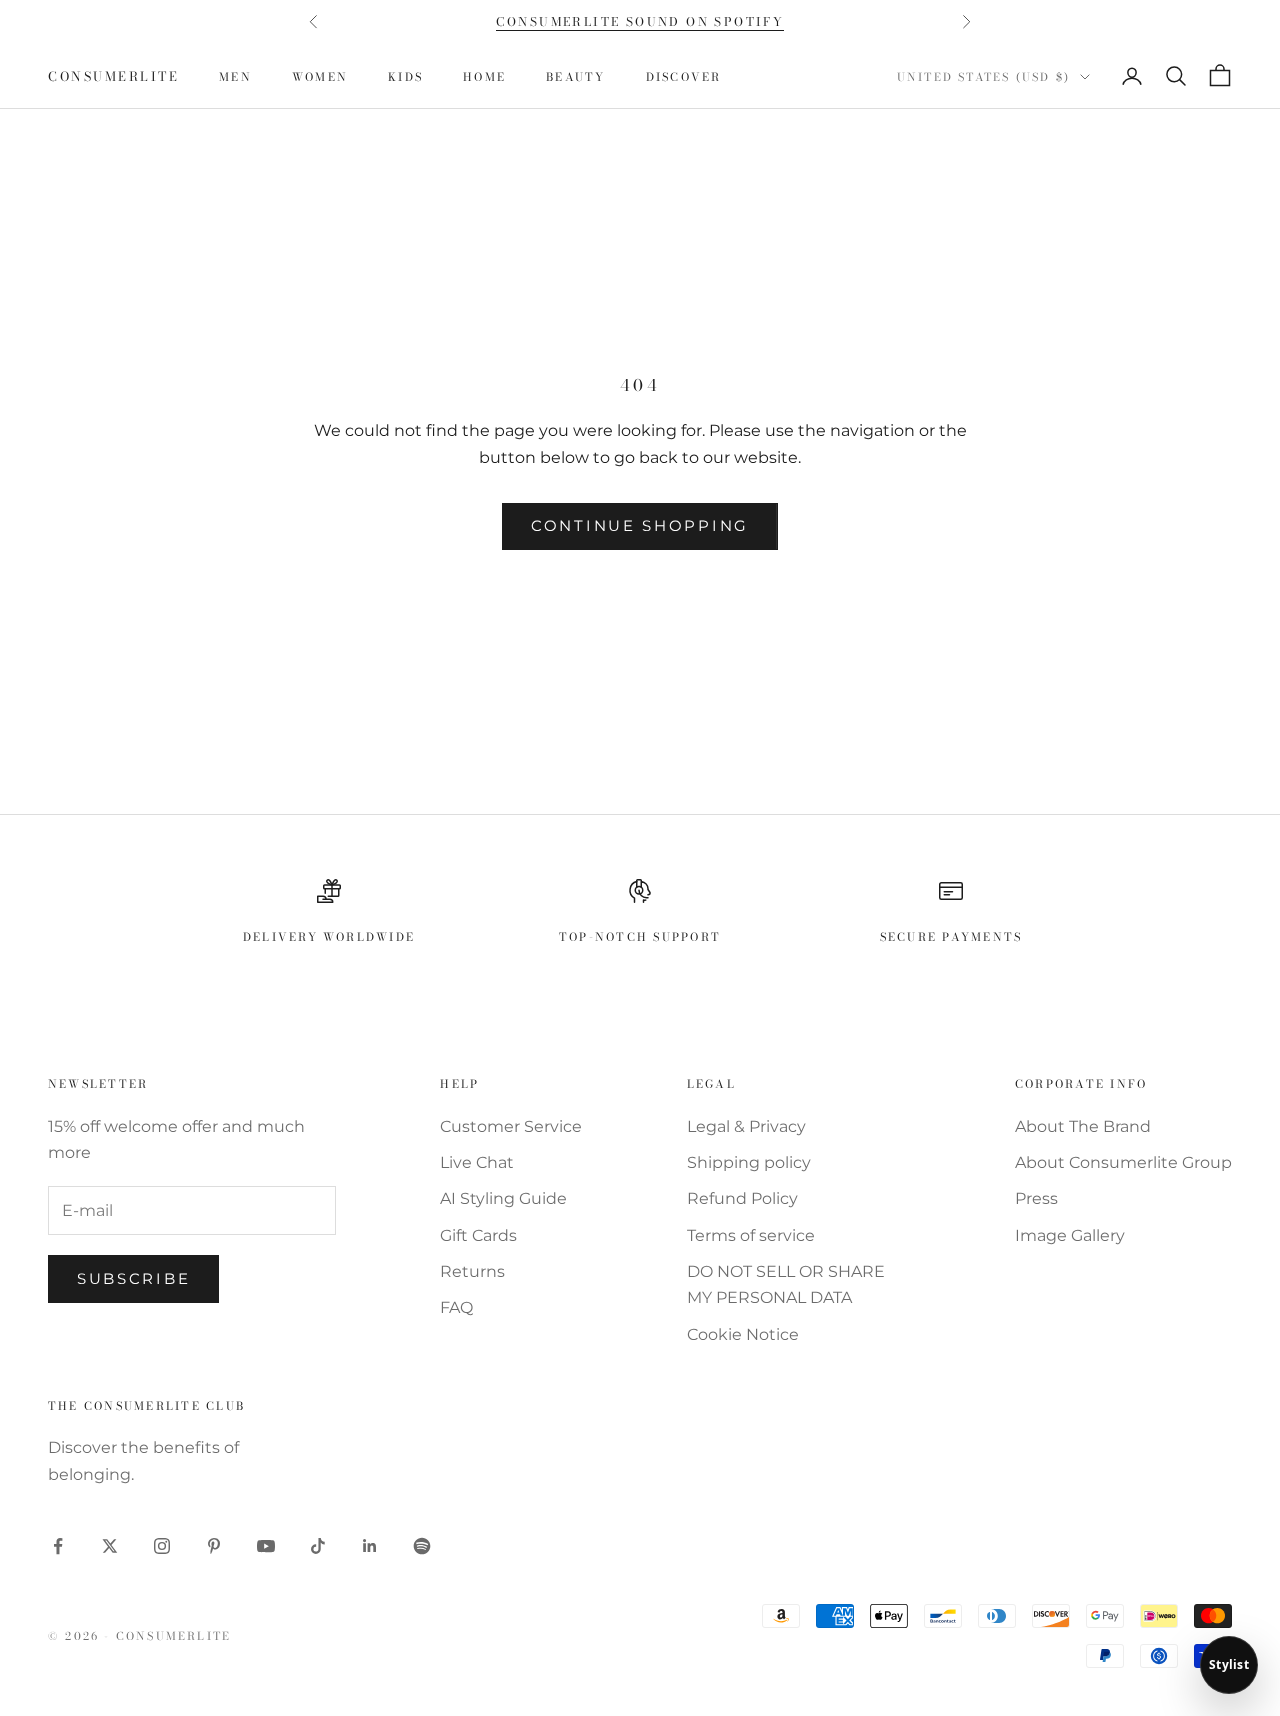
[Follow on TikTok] (318, 1546)
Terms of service (751, 1235)
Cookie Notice (743, 1334)
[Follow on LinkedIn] (370, 1546)
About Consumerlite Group (1123, 1162)
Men (235, 76)
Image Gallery (1070, 1235)
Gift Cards (478, 1235)
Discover (684, 76)
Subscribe (133, 1278)
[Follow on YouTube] (266, 1546)
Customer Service (511, 1126)
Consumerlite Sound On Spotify (640, 21)
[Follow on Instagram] (162, 1546)
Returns (472, 1271)
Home (484, 76)
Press (1036, 1198)
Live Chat (477, 1162)
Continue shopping (640, 525)
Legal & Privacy (746, 1126)
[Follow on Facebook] (58, 1546)
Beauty (575, 76)
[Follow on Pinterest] (214, 1546)
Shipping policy (749, 1162)
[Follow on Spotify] (422, 1546)
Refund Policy (742, 1198)
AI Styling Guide (503, 1198)
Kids (405, 76)
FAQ (456, 1307)
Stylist (1229, 1664)
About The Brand (1083, 1126)
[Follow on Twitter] (110, 1546)
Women (320, 76)
